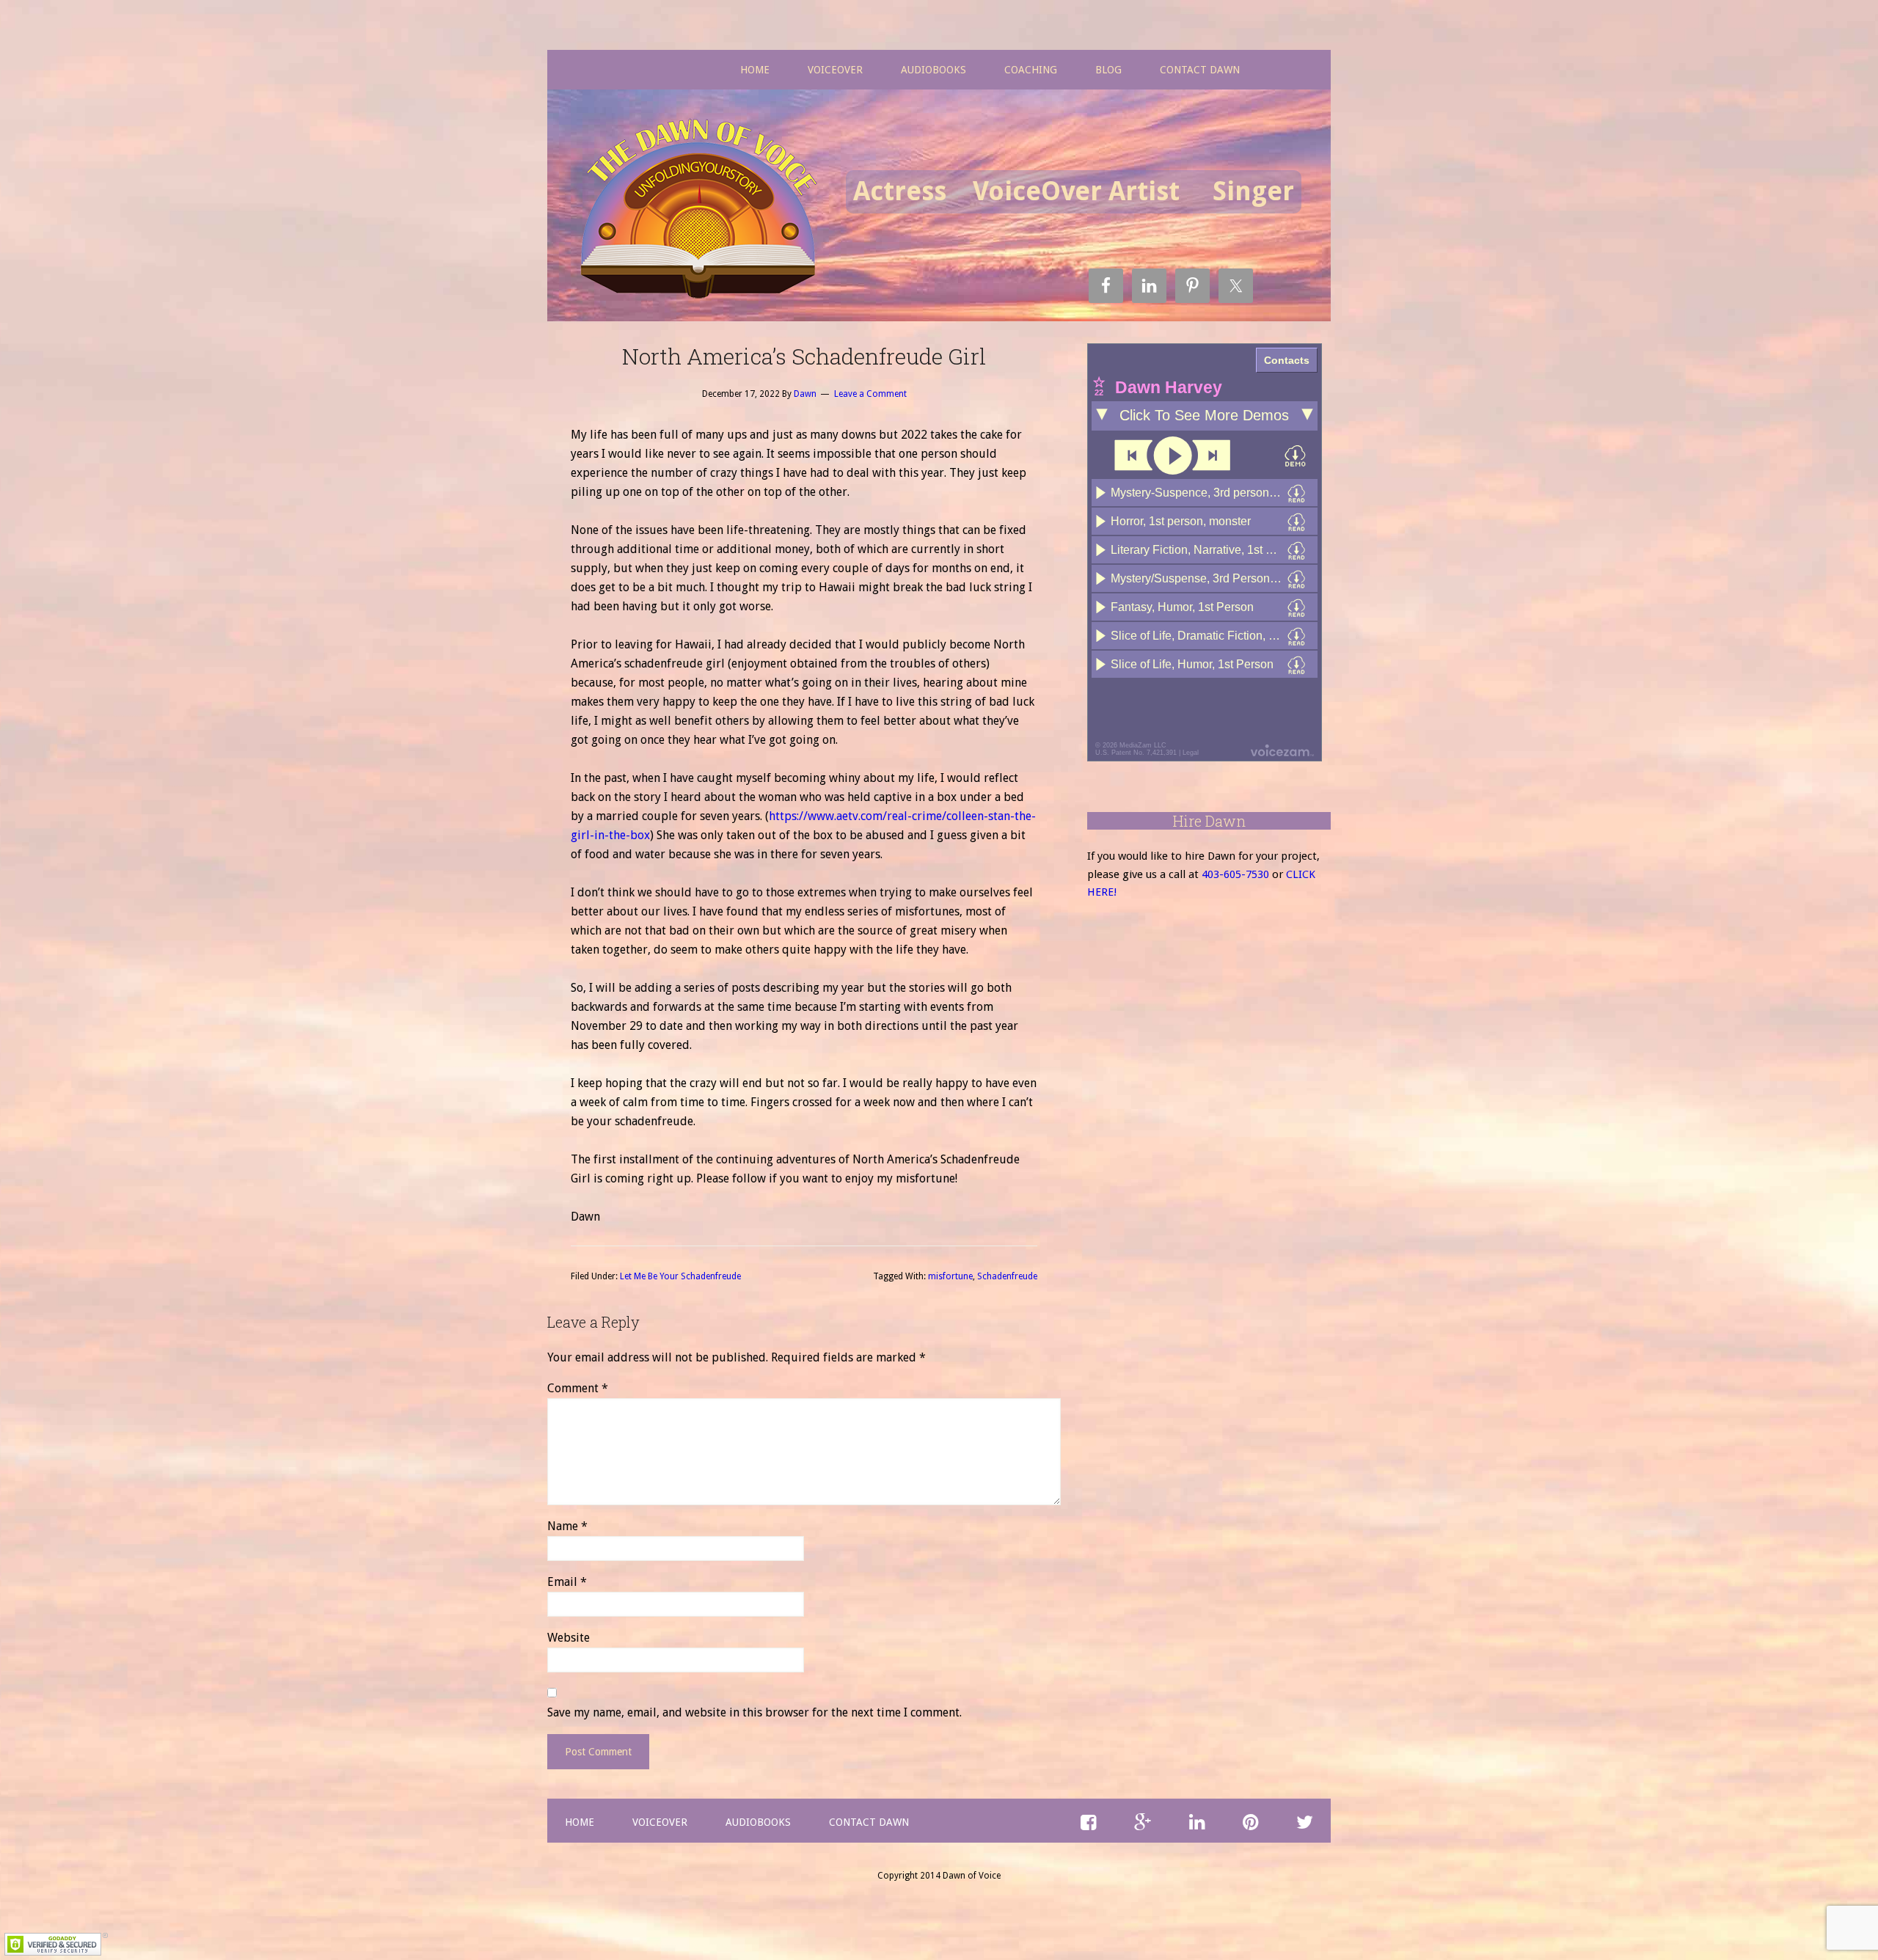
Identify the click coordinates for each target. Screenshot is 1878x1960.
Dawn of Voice (704, 211)
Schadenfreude (1007, 1276)
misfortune (950, 1276)
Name (567, 1526)
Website (569, 1638)
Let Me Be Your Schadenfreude (680, 1276)
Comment (578, 1388)
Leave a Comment (870, 394)
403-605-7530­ (1235, 874)
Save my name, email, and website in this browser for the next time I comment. (755, 1712)
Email (567, 1582)
